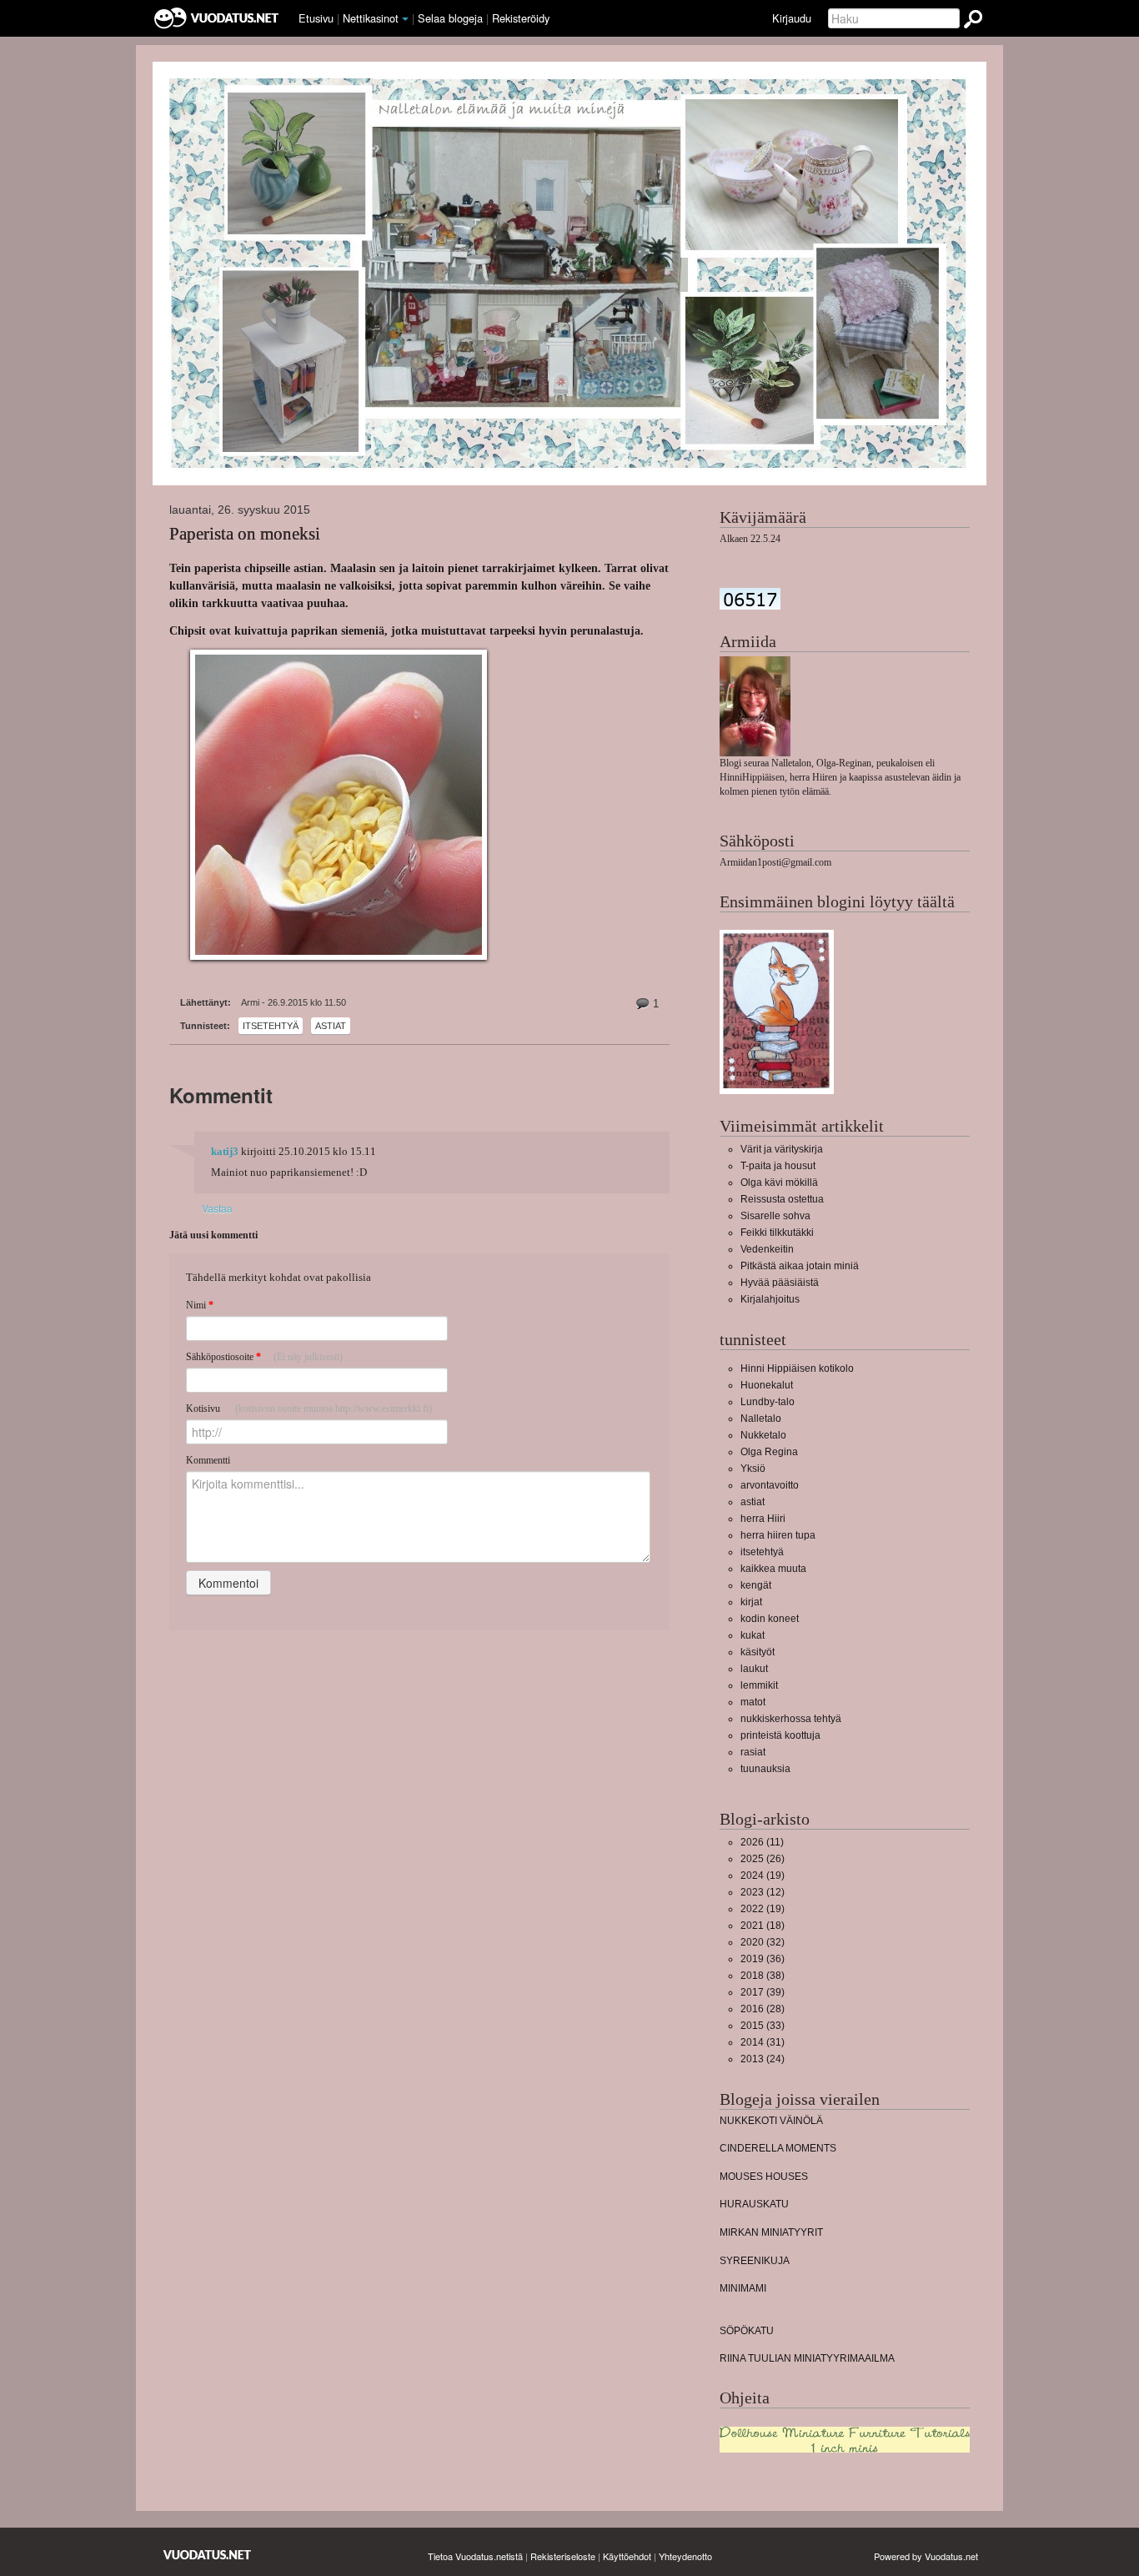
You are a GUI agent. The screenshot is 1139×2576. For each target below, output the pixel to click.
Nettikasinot (371, 18)
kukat (753, 1635)
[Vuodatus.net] (208, 2555)
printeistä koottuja (780, 1735)
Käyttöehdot (627, 2556)
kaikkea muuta (773, 1569)
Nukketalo (763, 1435)
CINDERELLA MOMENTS (778, 2148)
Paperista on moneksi (245, 534)
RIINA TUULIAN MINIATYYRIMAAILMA (807, 2358)
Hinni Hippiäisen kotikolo (797, 1368)
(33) (763, 2026)
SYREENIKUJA (755, 2261)
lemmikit (759, 1685)
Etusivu (316, 18)
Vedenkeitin (767, 1249)
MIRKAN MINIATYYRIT (771, 2232)
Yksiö (753, 1469)
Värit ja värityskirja (782, 1149)
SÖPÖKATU (747, 2331)
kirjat (751, 1602)
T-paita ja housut (778, 1166)
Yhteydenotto (685, 2556)
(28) (763, 2009)
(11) (762, 1842)
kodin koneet (770, 1619)
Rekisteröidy (521, 18)
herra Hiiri (763, 1519)
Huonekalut (767, 1385)
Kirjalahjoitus (770, 1299)
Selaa (450, 18)
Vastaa (217, 1208)
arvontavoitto (770, 1485)
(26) (763, 1859)
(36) (763, 1959)
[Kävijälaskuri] (750, 599)
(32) (763, 1942)
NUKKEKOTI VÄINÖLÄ (771, 2121)
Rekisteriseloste (563, 2556)
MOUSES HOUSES (764, 2177)
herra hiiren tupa (778, 1535)
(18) (763, 1926)
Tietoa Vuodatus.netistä (475, 2556)
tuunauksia (765, 1769)
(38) (763, 1976)
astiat (331, 1026)
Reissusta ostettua (782, 1199)
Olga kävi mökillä (779, 1183)
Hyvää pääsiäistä (780, 1283)
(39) (763, 1992)
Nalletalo (761, 1419)
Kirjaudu (792, 18)
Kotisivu (309, 1409)
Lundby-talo (768, 1402)
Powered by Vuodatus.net (926, 2556)
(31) (763, 2042)
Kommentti (208, 1460)
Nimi (200, 1305)
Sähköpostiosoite (264, 1357)
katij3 (225, 1152)
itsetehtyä (271, 1026)
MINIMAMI (743, 2288)
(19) (763, 1876)
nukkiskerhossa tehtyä (791, 1719)
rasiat (753, 1752)
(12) (763, 1892)
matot (753, 1702)
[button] (405, 19)
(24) (763, 2059)
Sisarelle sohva (775, 1216)
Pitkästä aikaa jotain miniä (800, 1266)
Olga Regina (769, 1452)
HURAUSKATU (754, 2204)
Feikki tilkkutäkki (777, 1233)
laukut (754, 1669)
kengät (756, 1585)
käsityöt (758, 1652)
